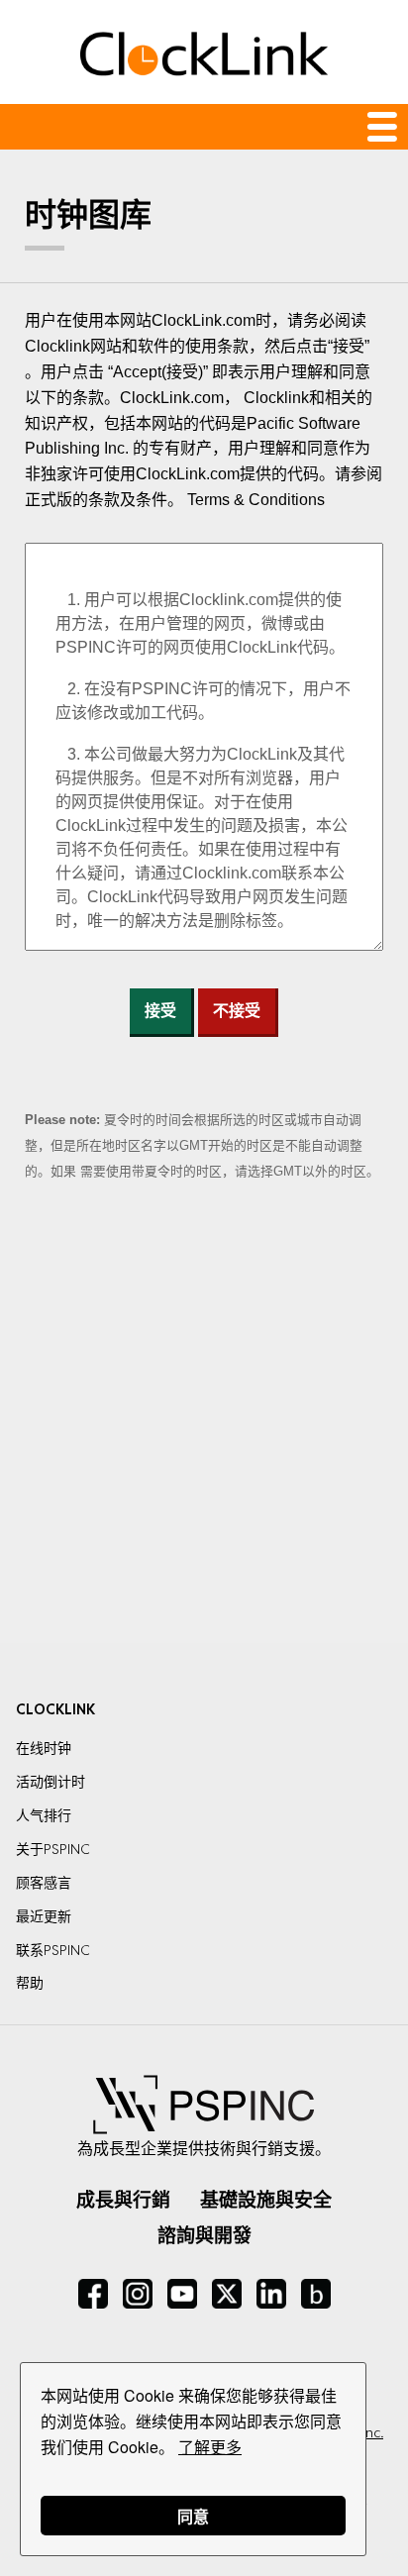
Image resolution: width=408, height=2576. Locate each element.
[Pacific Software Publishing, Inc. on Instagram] (138, 2294)
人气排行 (44, 1815)
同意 (193, 2516)
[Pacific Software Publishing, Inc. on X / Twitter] (227, 2294)
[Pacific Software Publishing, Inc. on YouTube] (182, 2294)
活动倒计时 (51, 1782)
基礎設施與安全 (266, 2200)
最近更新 (44, 1916)
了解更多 (210, 2447)
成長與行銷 (123, 2200)
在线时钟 (44, 1748)
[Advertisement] (204, 1414)
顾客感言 (44, 1883)
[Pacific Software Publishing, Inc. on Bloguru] (316, 2294)
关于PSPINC (53, 1849)
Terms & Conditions (256, 500)
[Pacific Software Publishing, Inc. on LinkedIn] (271, 2294)
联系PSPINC (53, 1950)
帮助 (30, 1983)
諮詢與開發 (204, 2235)
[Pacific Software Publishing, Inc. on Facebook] (93, 2294)
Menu (204, 127)
